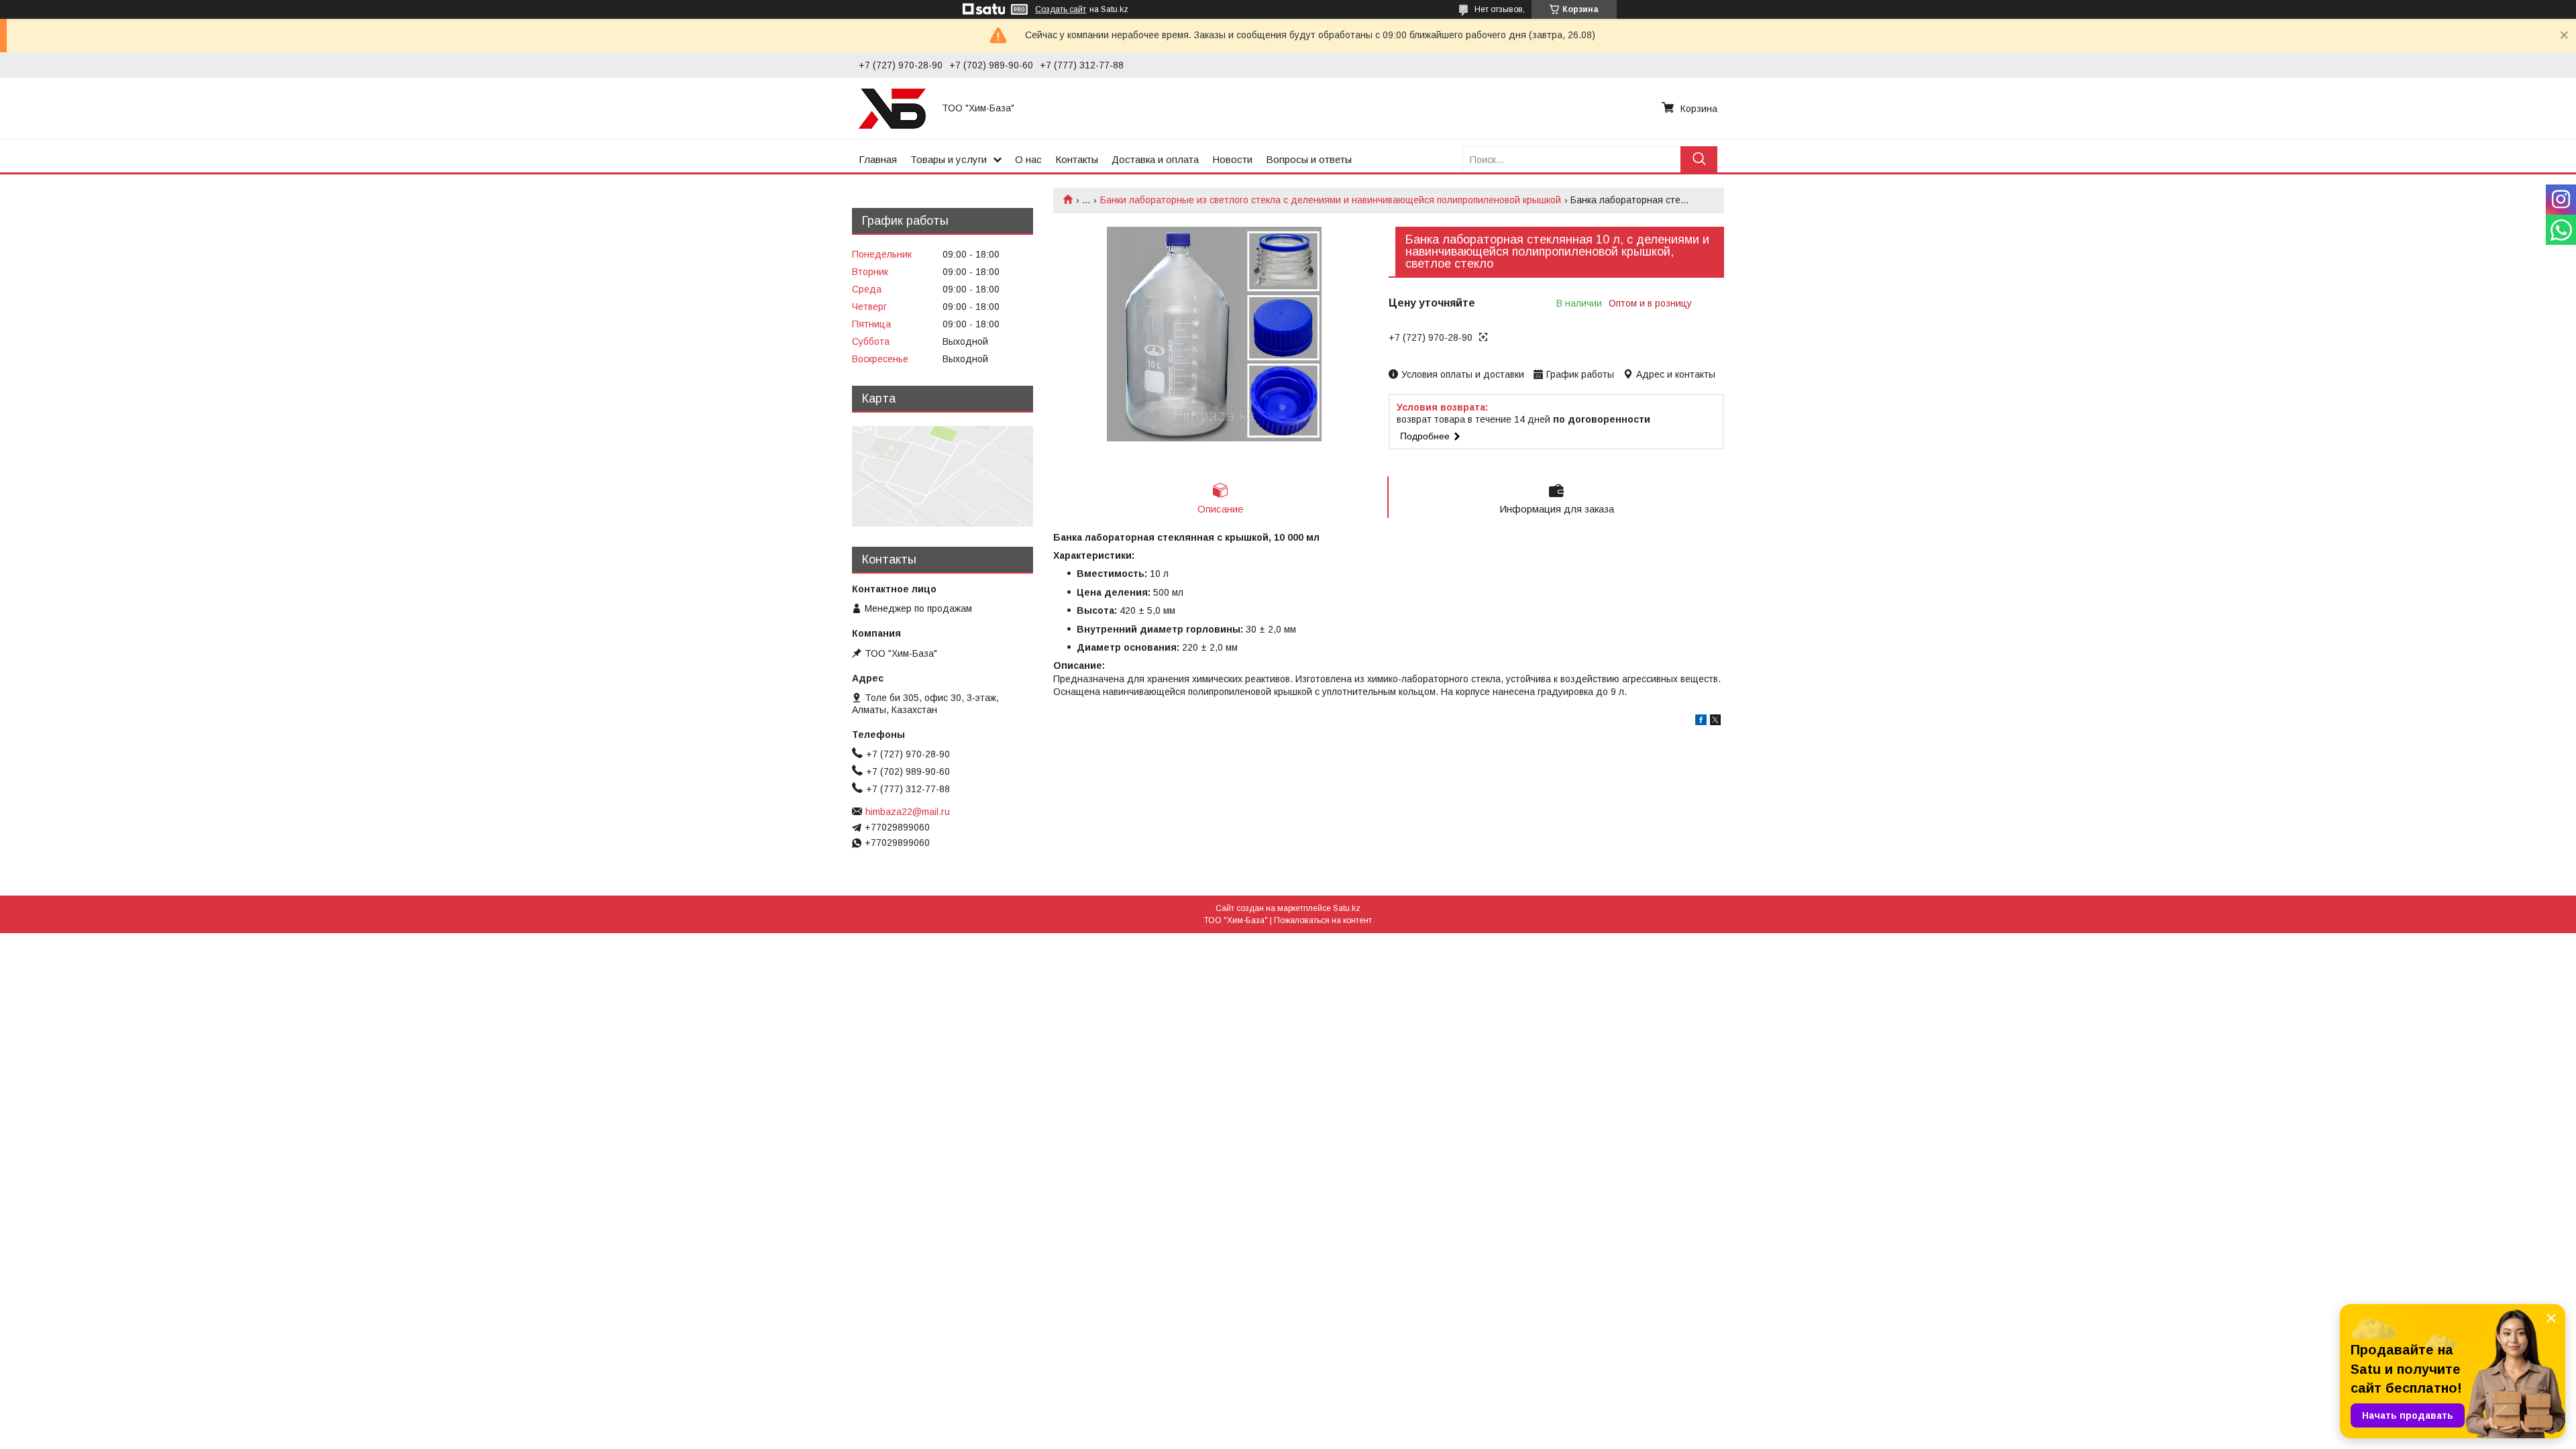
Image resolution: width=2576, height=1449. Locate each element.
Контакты (1077, 159)
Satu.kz (1347, 908)
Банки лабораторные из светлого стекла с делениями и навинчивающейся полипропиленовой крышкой (1331, 200)
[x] (1715, 722)
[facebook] (1701, 722)
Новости (1232, 159)
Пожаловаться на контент (1323, 920)
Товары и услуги (949, 159)
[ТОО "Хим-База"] (892, 108)
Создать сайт (1061, 9)
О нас (1028, 159)
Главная (878, 159)
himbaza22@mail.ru (908, 812)
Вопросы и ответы (1309, 159)
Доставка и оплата (1155, 159)
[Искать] (1699, 159)
